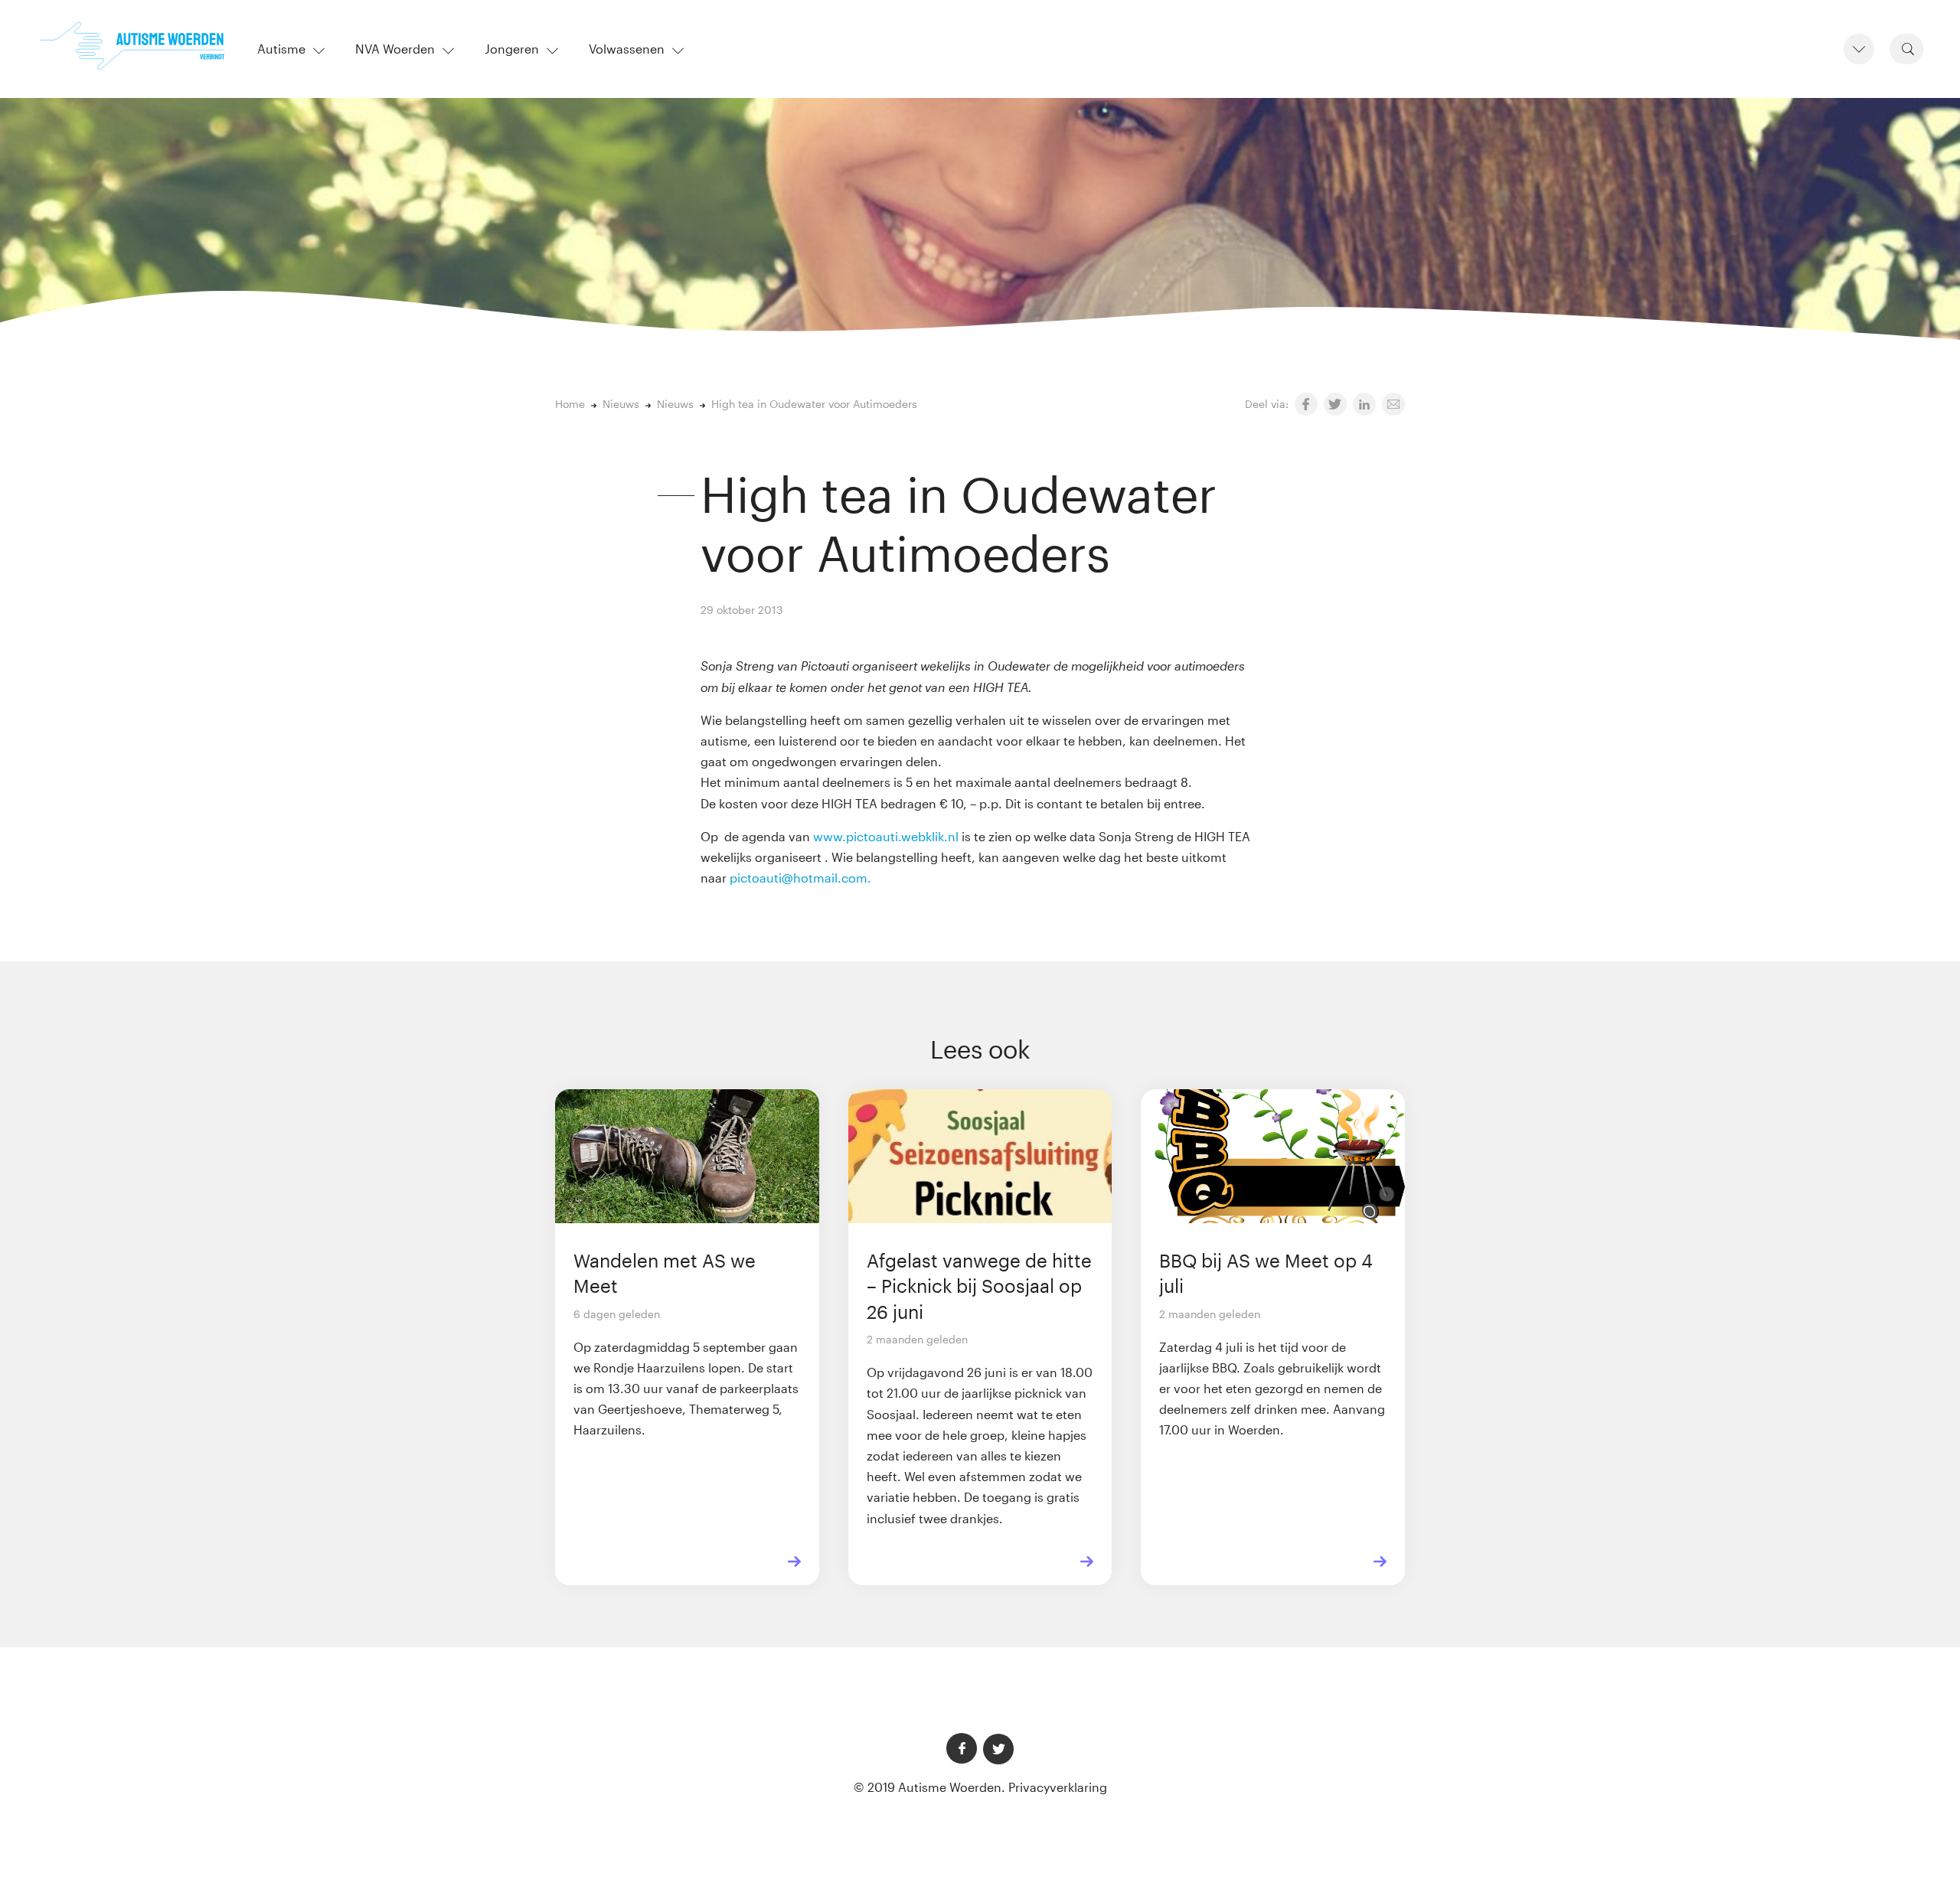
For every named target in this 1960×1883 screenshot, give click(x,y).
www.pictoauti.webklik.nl (886, 836)
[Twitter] (998, 1749)
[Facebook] (962, 1748)
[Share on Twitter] (1335, 404)
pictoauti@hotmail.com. (802, 878)
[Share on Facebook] (1306, 404)
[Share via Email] (1393, 404)
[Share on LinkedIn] (1364, 404)
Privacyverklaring (1058, 1787)
